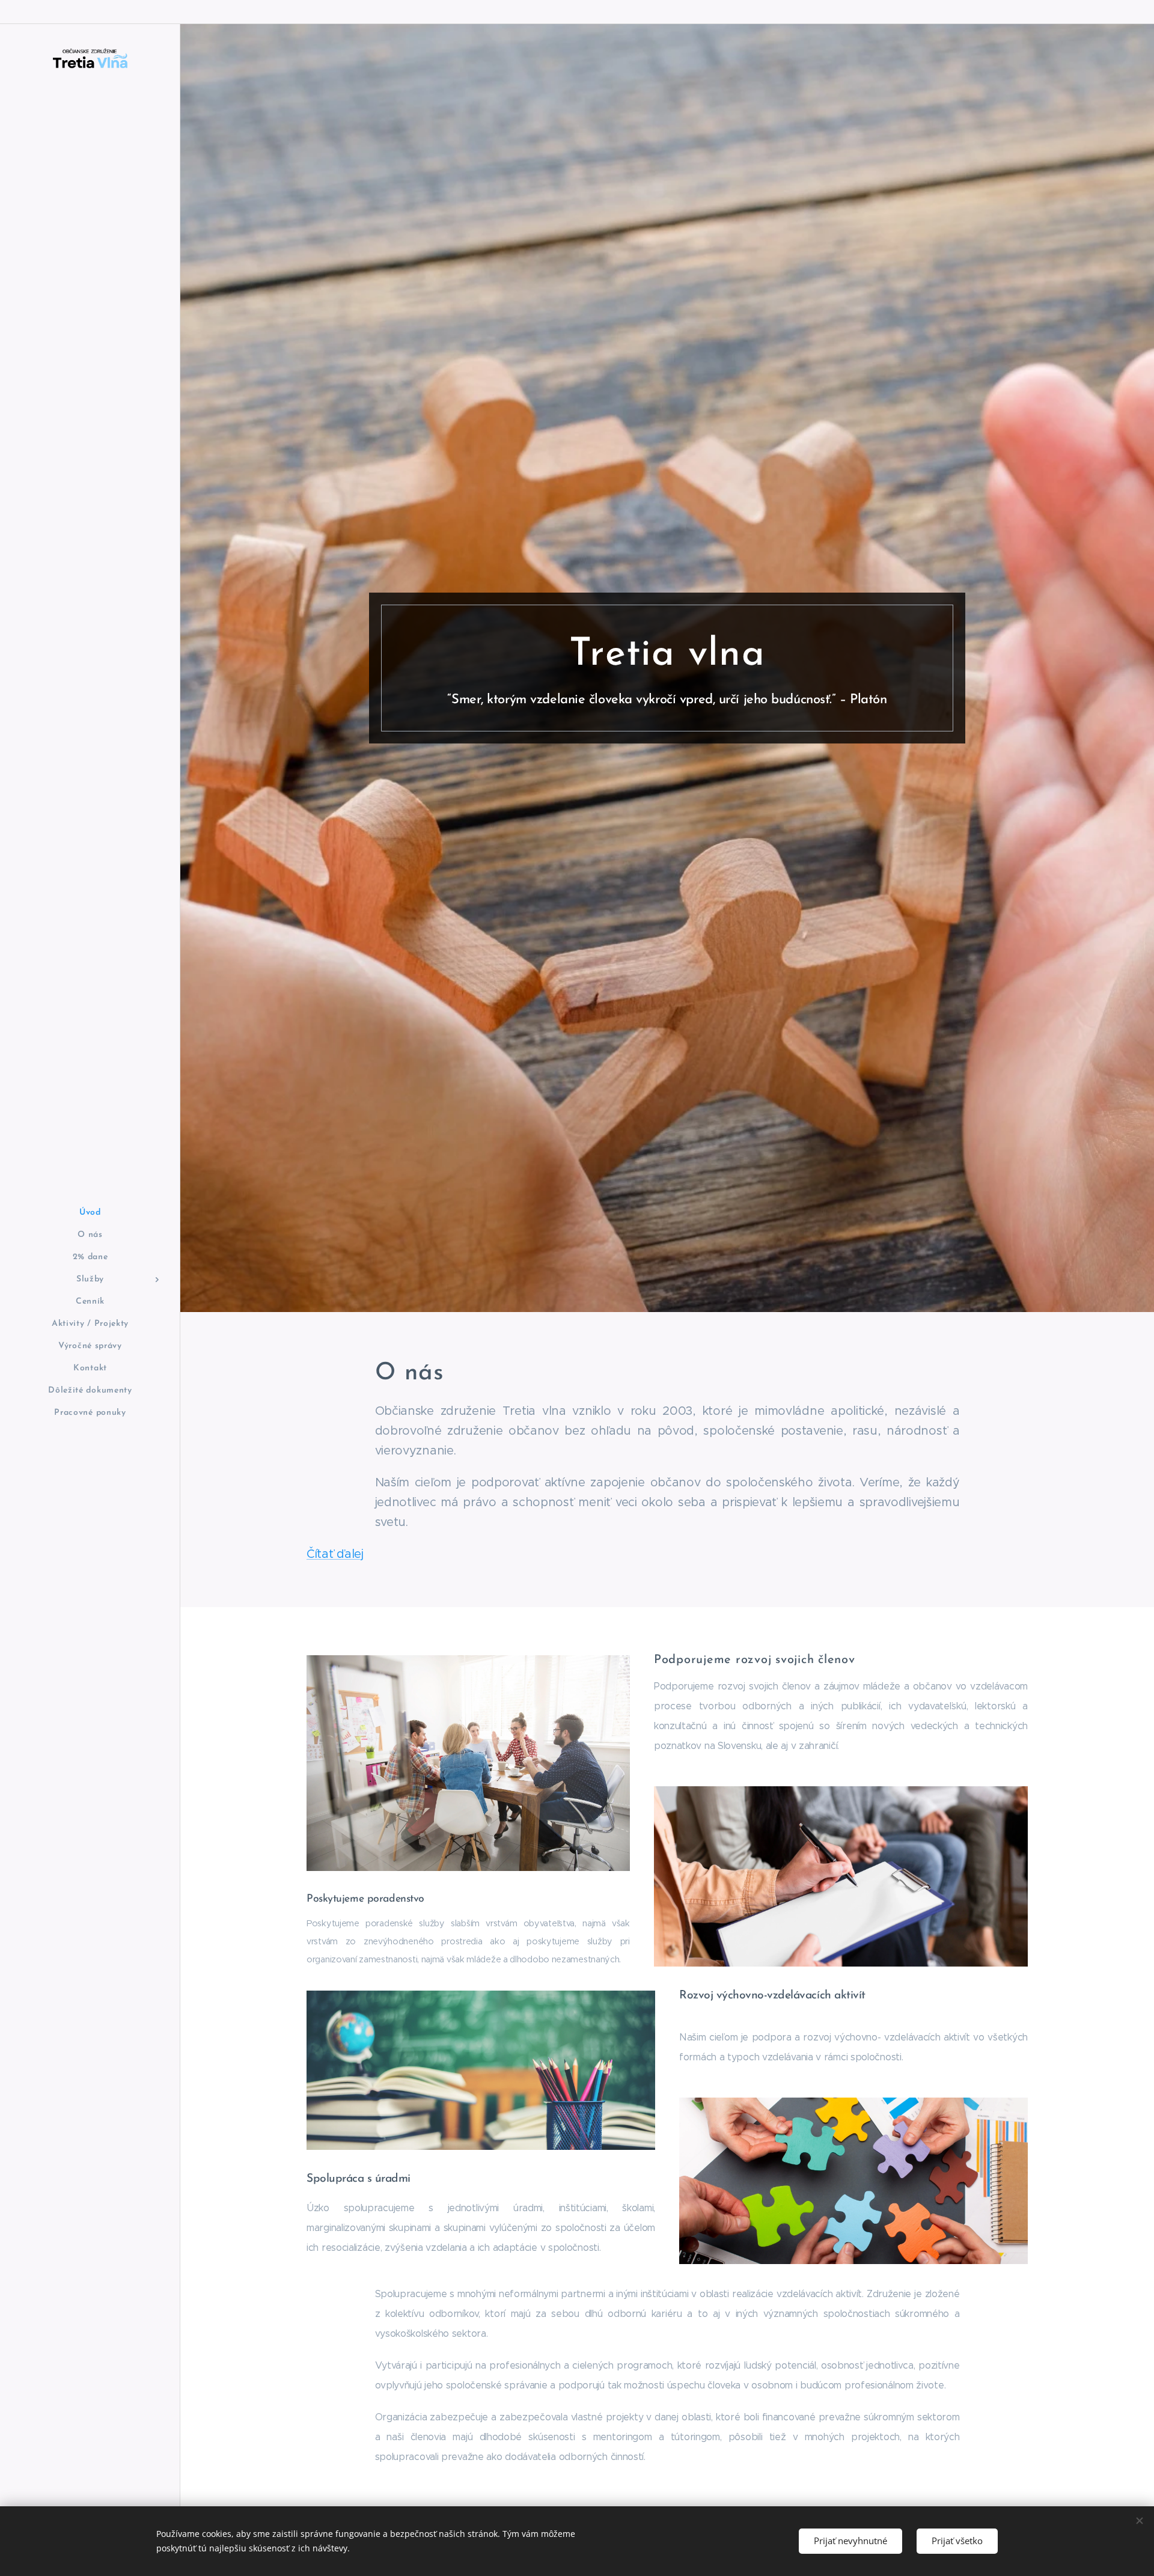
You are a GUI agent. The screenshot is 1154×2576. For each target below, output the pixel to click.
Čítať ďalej (335, 1554)
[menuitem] (90, 1213)
